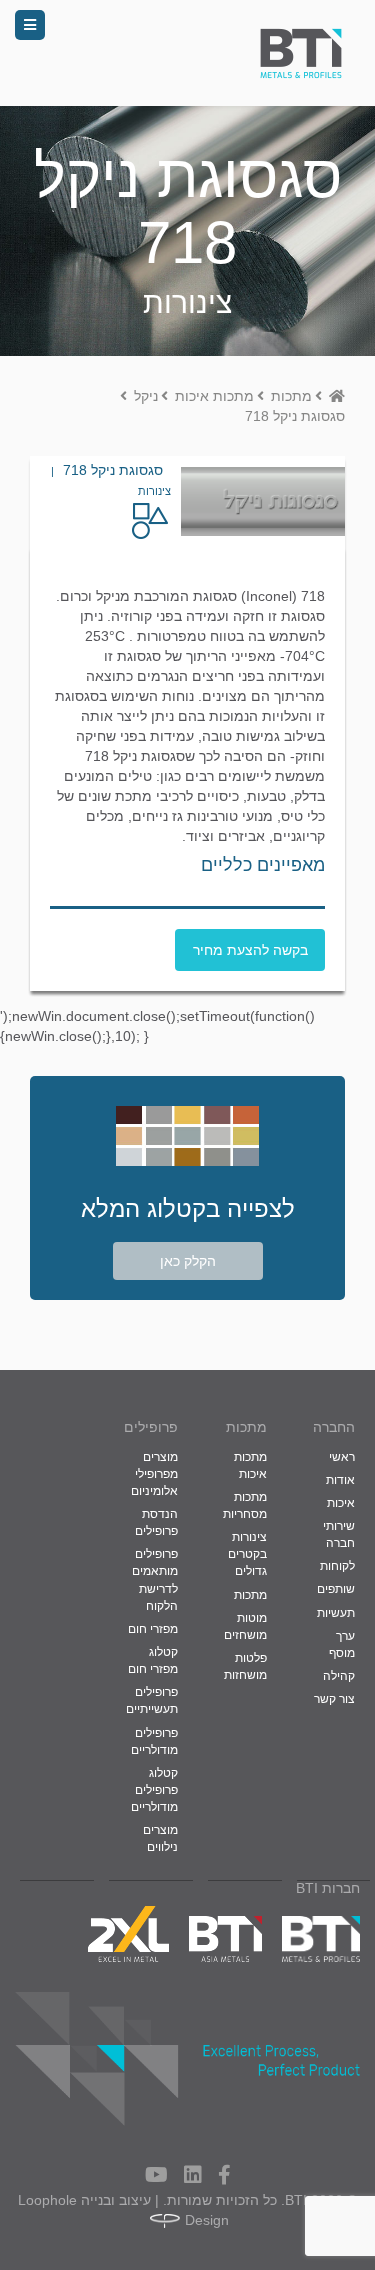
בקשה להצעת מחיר (250, 950)
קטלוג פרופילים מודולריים (154, 1790)
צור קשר (334, 1699)
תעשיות (336, 1613)
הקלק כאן (188, 1261)
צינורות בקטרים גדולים (247, 1554)
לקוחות (337, 1566)
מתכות (250, 1595)
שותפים (336, 1589)
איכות (341, 1503)
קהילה (339, 1676)
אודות (340, 1480)
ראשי (342, 1457)
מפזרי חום (153, 1629)
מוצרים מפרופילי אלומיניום (154, 1474)
